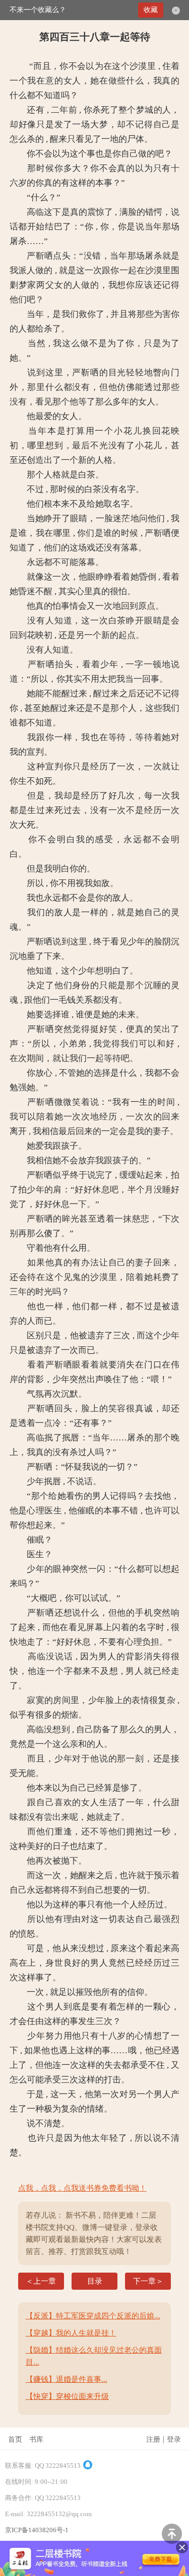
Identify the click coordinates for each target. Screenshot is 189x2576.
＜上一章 (41, 2281)
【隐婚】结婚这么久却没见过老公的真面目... (94, 2356)
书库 (36, 2439)
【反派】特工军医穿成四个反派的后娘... (93, 2316)
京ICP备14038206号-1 (37, 2530)
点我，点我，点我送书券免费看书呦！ (82, 2188)
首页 (15, 2439)
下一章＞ (148, 2281)
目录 (95, 2281)
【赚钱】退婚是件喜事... (67, 2379)
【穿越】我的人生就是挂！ (71, 2333)
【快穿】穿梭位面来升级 (67, 2396)
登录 (174, 2439)
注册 (153, 2439)
